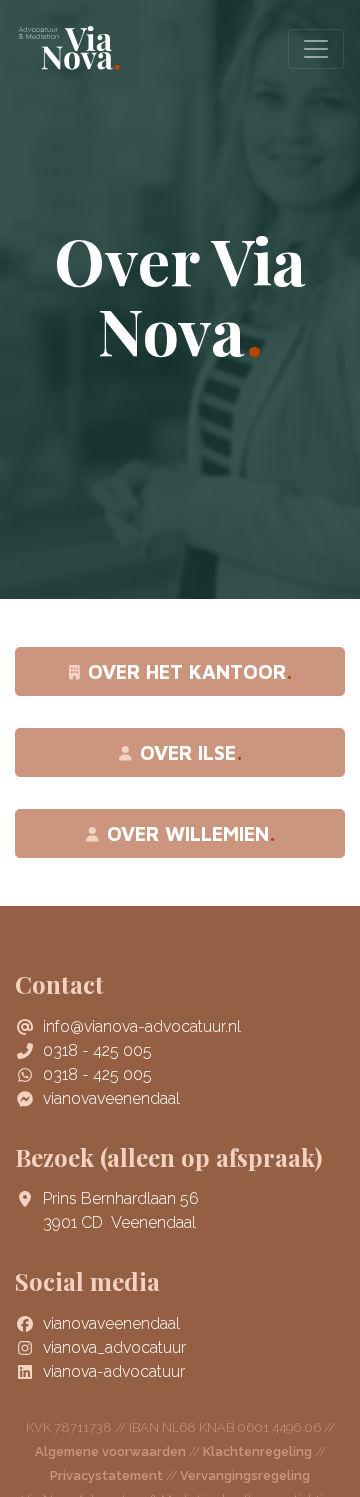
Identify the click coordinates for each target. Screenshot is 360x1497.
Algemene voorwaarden (110, 1451)
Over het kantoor (187, 671)
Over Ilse (188, 752)
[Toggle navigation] (316, 49)
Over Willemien (188, 833)
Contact (59, 984)
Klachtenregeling (257, 1451)
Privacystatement (106, 1475)
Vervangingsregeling (245, 1475)
